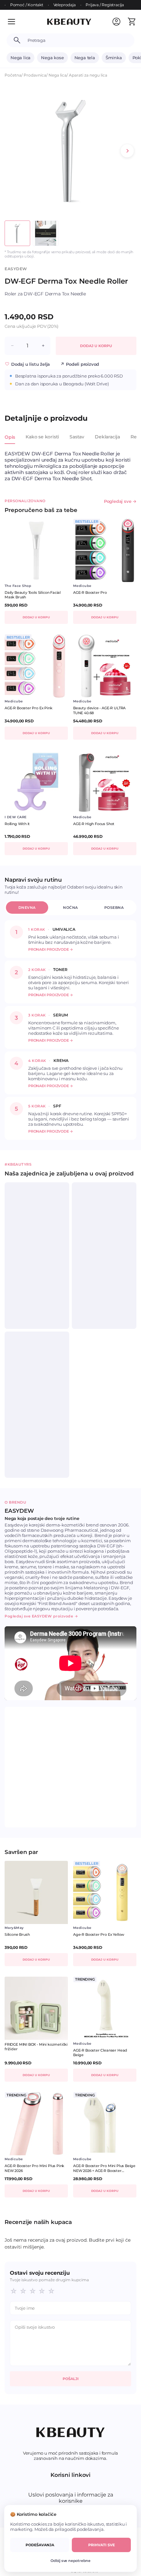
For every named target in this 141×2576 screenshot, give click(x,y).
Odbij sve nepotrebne (70, 2561)
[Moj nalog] (116, 22)
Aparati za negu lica (88, 75)
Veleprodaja (65, 5)
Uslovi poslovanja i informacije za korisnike (71, 2498)
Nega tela (85, 58)
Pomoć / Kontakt (27, 5)
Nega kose (52, 58)
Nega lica (20, 58)
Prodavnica (35, 75)
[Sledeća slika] (127, 151)
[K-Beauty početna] (69, 22)
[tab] (10, 441)
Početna (13, 75)
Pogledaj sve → (120, 501)
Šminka (114, 58)
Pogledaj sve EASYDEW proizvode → (41, 1616)
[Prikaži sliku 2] (46, 233)
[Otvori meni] (16, 22)
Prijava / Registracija (105, 5)
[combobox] (78, 40)
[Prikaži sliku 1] (17, 233)
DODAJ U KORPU (96, 346)
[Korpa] (131, 22)
